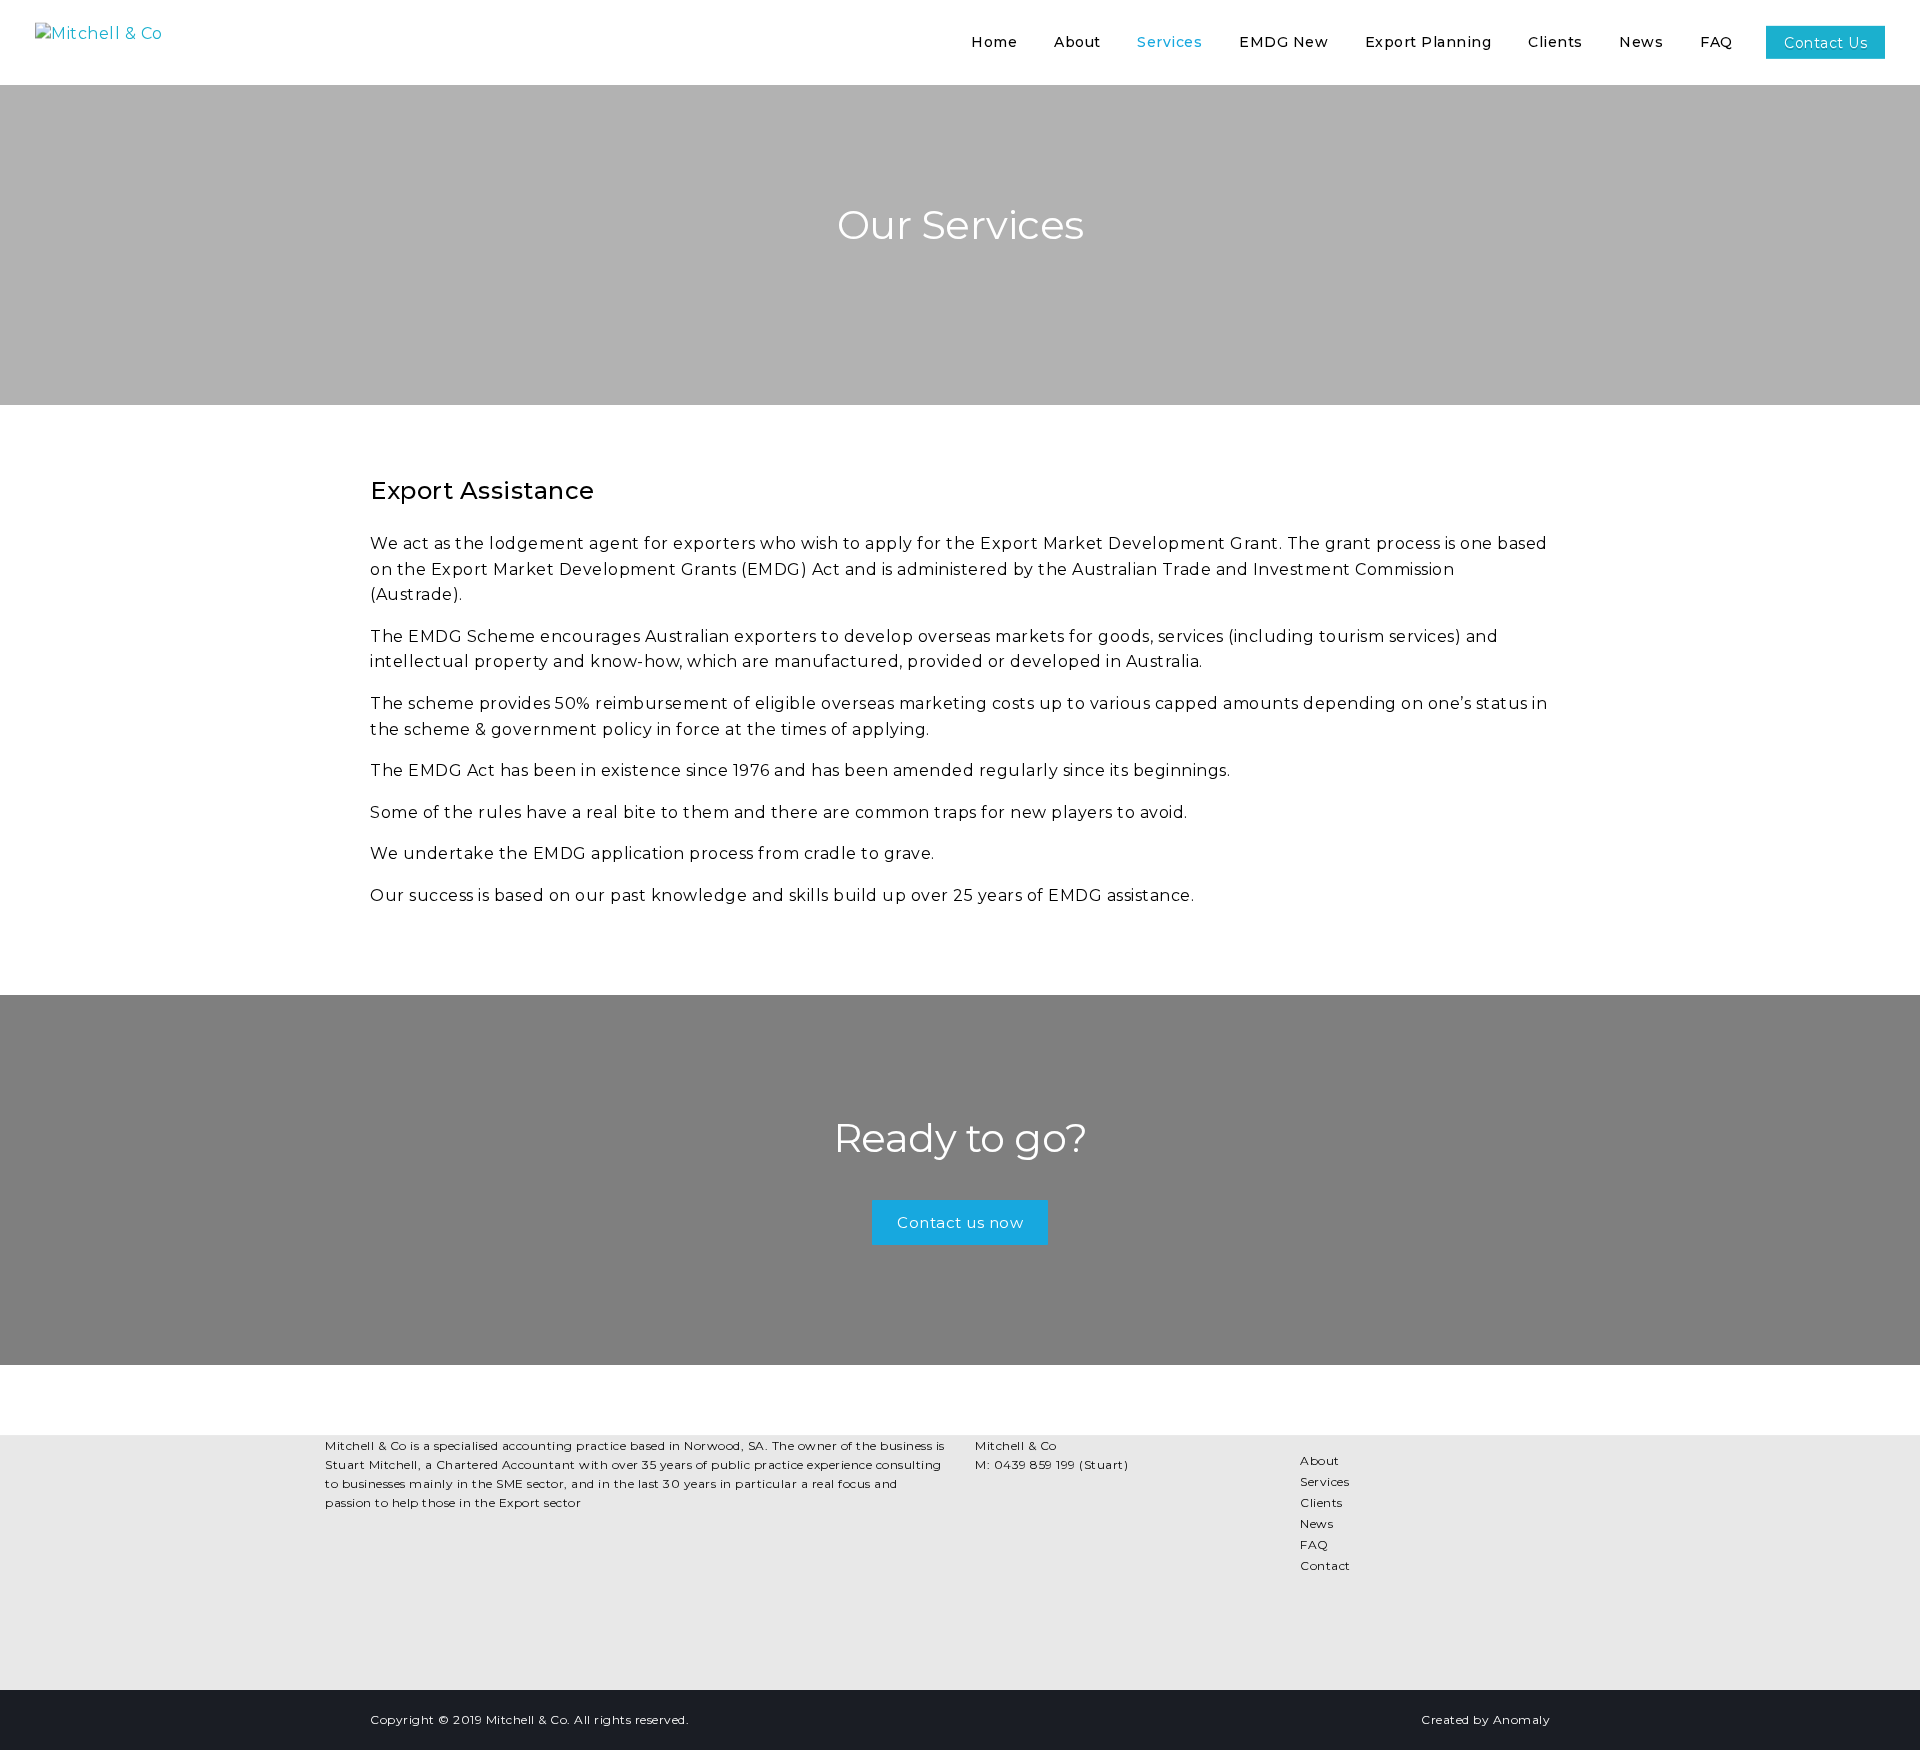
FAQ (1314, 1544)
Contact (1325, 1565)
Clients (1321, 1502)
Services (1324, 1481)
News (1316, 1523)
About (1320, 1460)
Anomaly (1522, 1719)
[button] (960, 1222)
